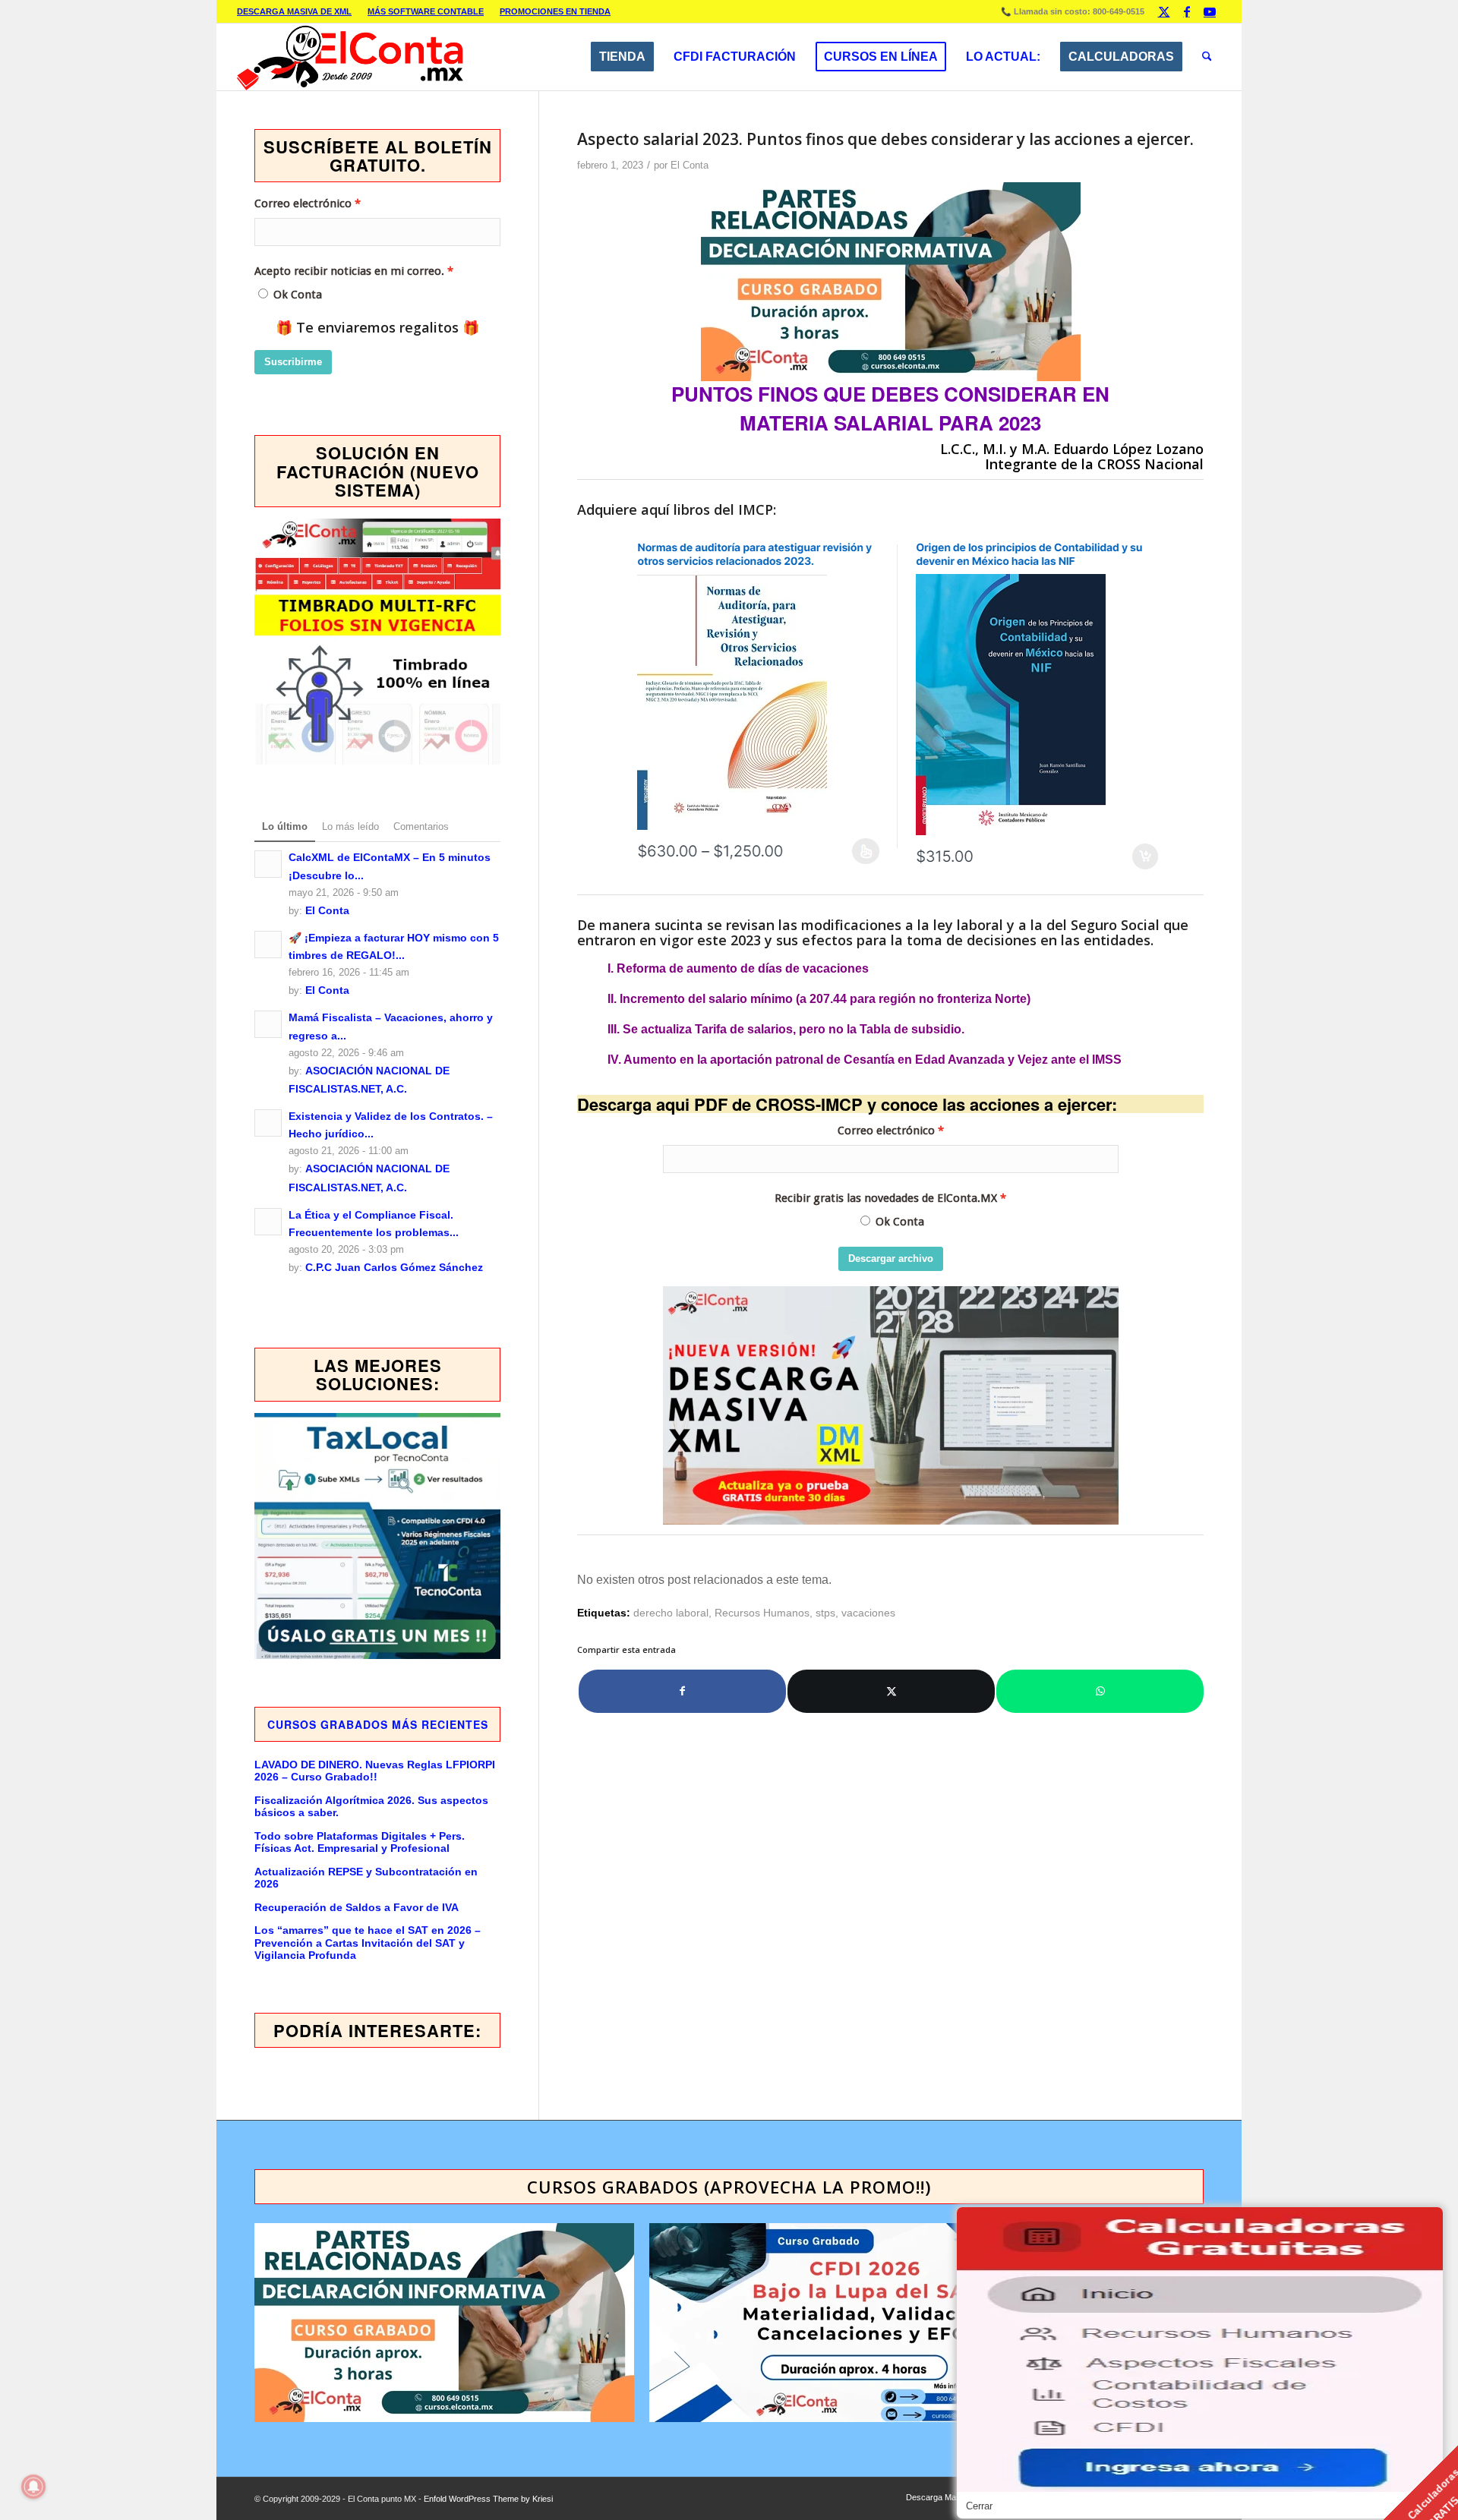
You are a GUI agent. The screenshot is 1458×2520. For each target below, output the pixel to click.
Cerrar (979, 2506)
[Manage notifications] (33, 2487)
